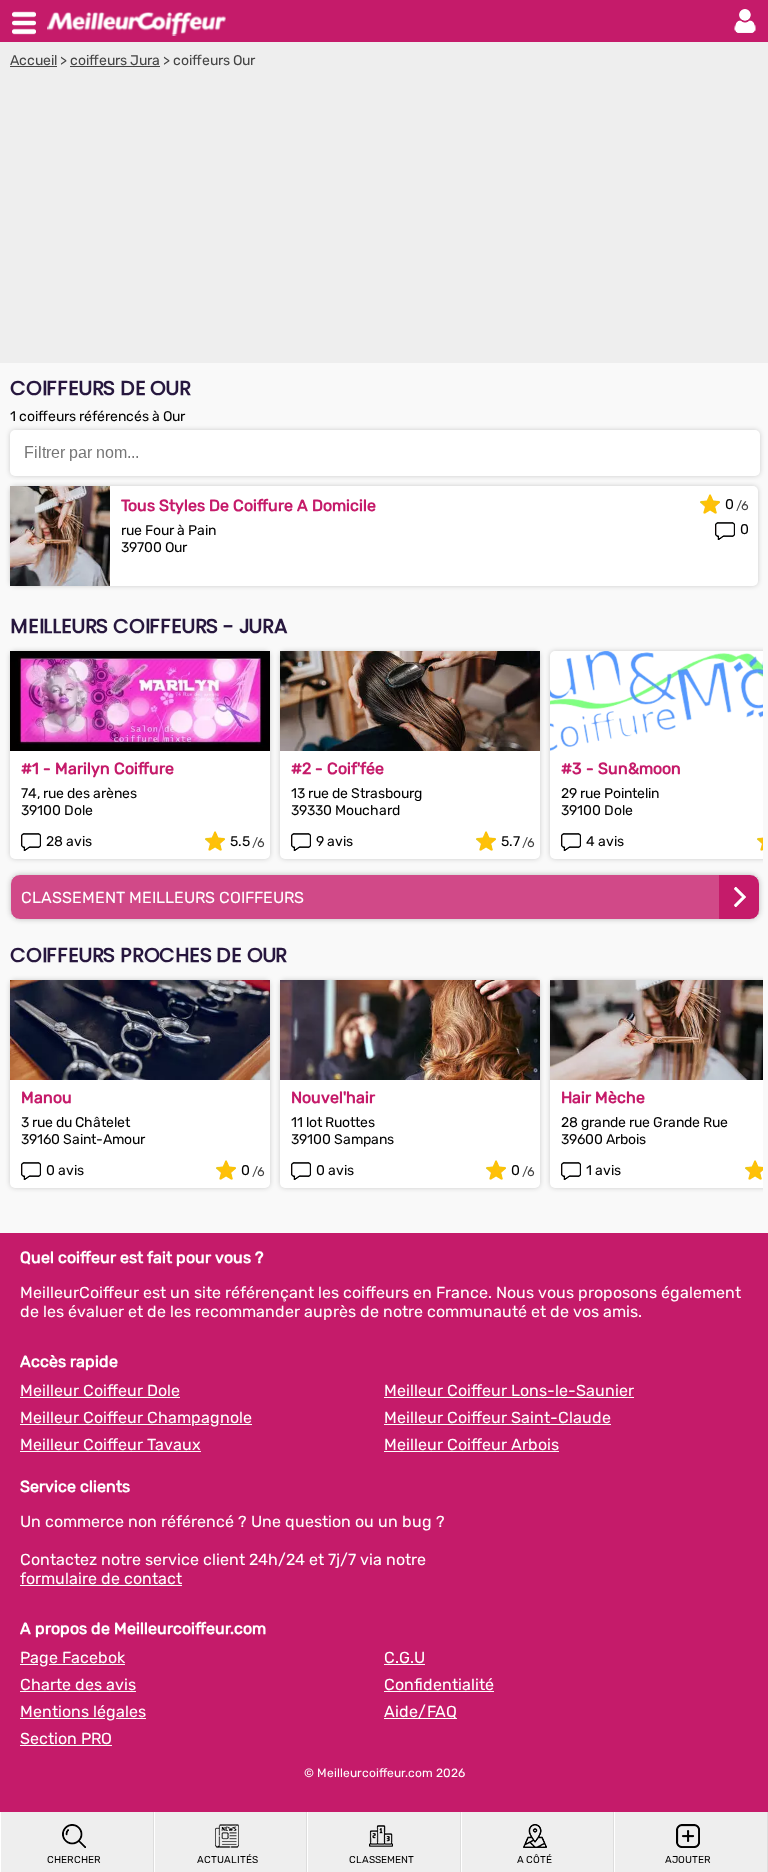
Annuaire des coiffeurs (136, 21)
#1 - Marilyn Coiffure (97, 768)
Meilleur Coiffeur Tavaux (110, 1444)
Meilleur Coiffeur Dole (100, 1390)
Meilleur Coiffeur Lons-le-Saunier (509, 1390)
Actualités (227, 1860)
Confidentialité (439, 1684)
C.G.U (404, 1657)
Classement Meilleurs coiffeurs (162, 897)
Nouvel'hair (333, 1097)
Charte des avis (78, 1684)
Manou (46, 1097)
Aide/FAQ (420, 1711)
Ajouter (688, 1860)
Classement (381, 1860)
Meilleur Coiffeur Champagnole (136, 1417)
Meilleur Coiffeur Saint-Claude (497, 1417)
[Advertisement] (384, 219)
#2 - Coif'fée (337, 768)
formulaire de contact (101, 1578)
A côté (534, 1860)
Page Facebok (72, 1657)
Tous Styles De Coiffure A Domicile (248, 505)
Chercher (74, 1860)
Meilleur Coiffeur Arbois (471, 1444)
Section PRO (66, 1738)
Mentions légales (83, 1711)
